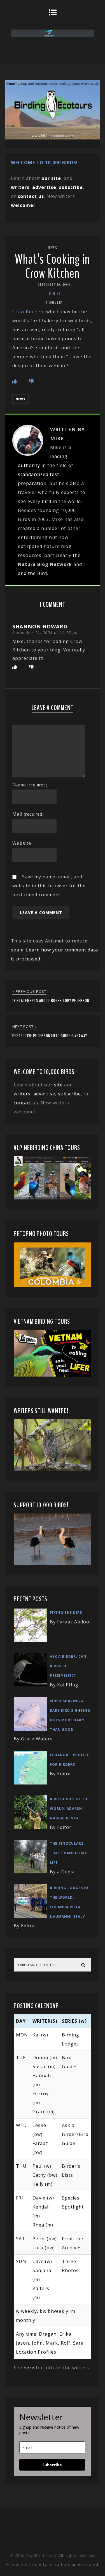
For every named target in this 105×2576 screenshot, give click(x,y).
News (53, 248)
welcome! (23, 205)
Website (22, 843)
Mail (28, 814)
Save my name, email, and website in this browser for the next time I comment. (49, 886)
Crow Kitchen (28, 312)
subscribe (71, 187)
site (58, 1085)
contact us (26, 1103)
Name (30, 785)
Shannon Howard (40, 626)
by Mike (55, 294)
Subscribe (52, 2465)
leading (59, 456)
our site (51, 178)
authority (29, 465)
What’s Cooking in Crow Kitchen (52, 266)
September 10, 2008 (54, 285)
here (29, 2368)
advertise (44, 187)
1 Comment (54, 303)
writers (22, 1094)
